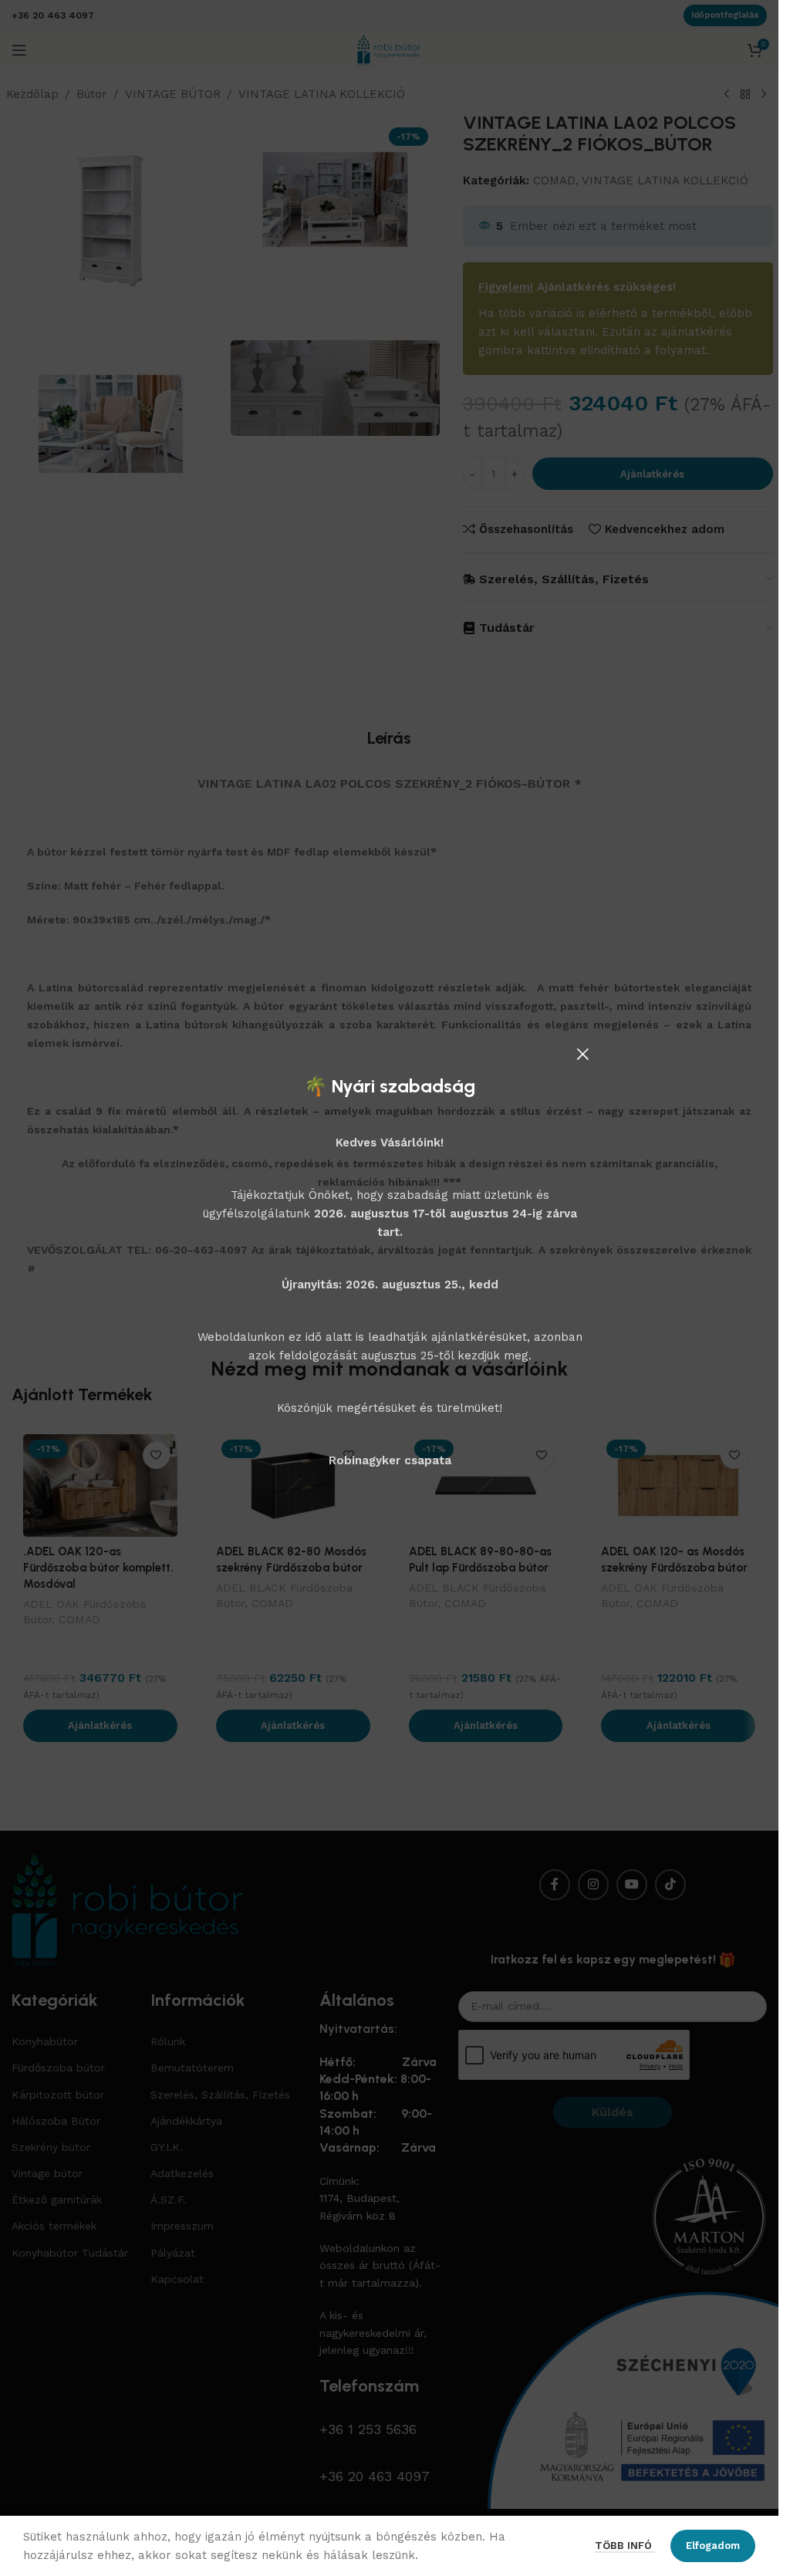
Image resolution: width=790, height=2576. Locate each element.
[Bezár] (582, 1054)
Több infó (625, 2546)
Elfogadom (713, 2546)
